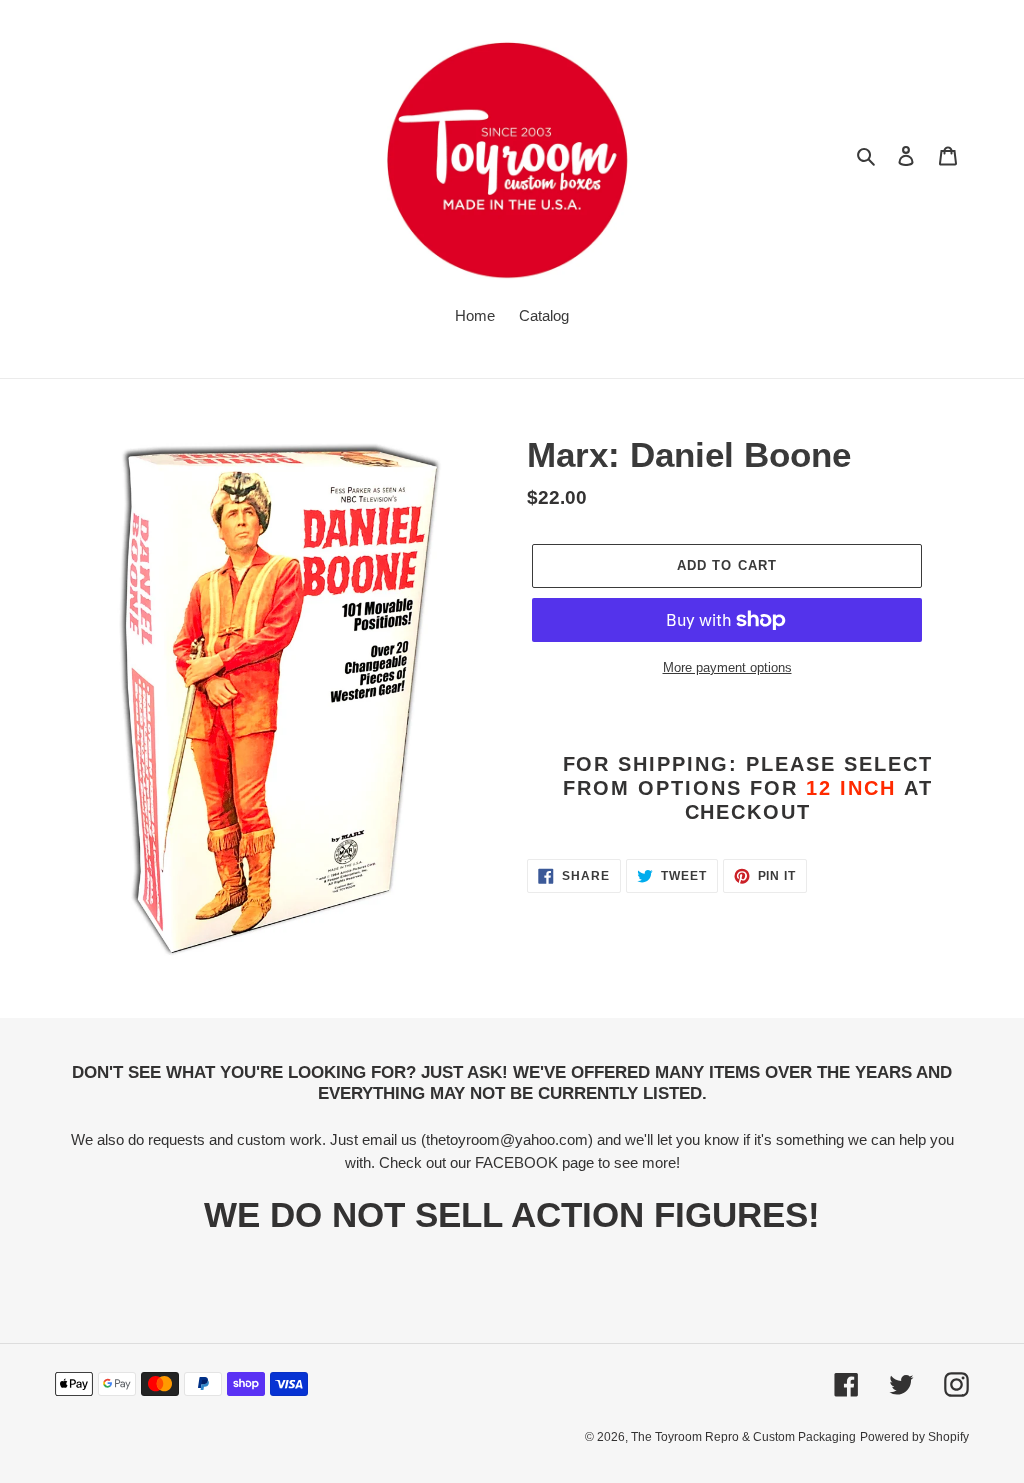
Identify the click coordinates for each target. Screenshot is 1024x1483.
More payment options (727, 667)
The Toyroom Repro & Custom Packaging (743, 1437)
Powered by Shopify (914, 1437)
